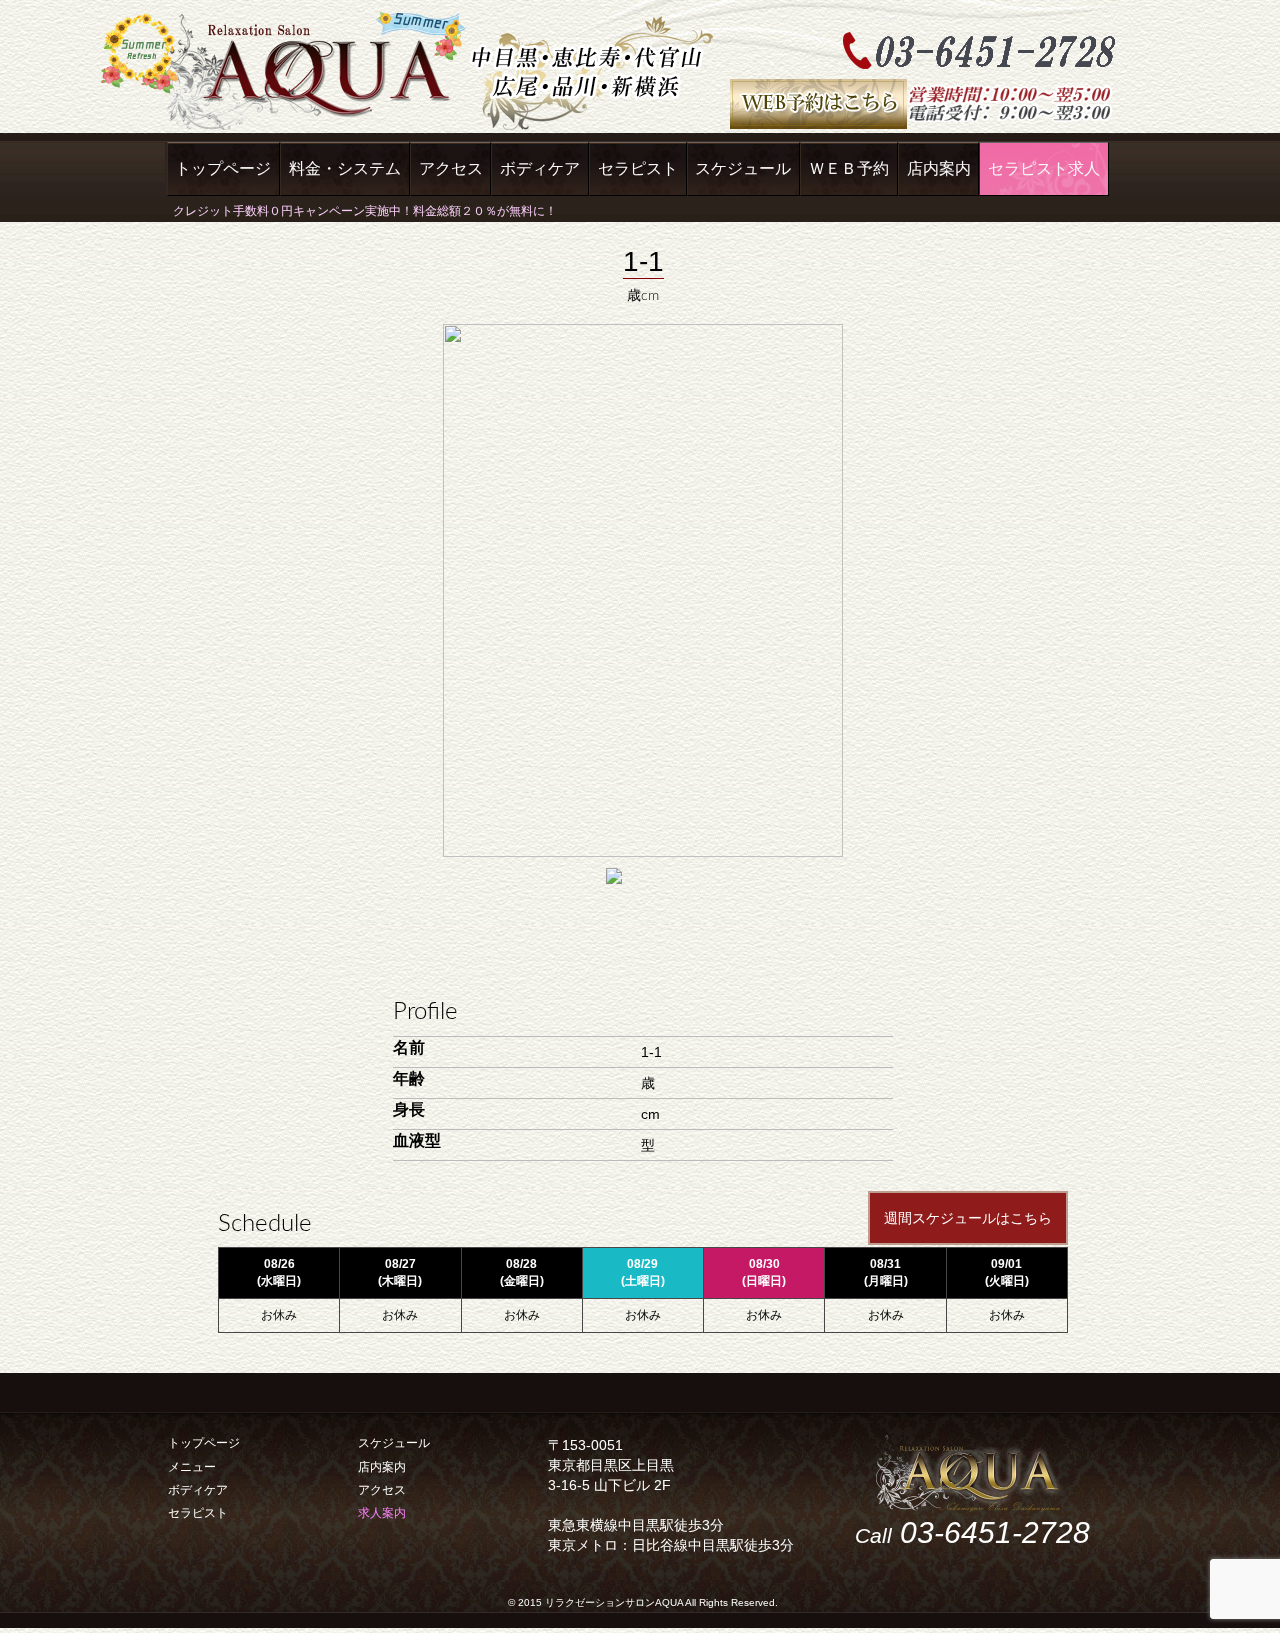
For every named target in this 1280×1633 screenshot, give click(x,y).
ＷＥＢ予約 (849, 168)
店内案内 (939, 168)
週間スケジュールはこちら (968, 1218)
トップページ (223, 168)
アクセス (451, 168)
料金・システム (345, 168)
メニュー (192, 1467)
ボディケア (540, 168)
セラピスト (638, 168)
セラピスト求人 (1044, 168)
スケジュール (743, 168)
